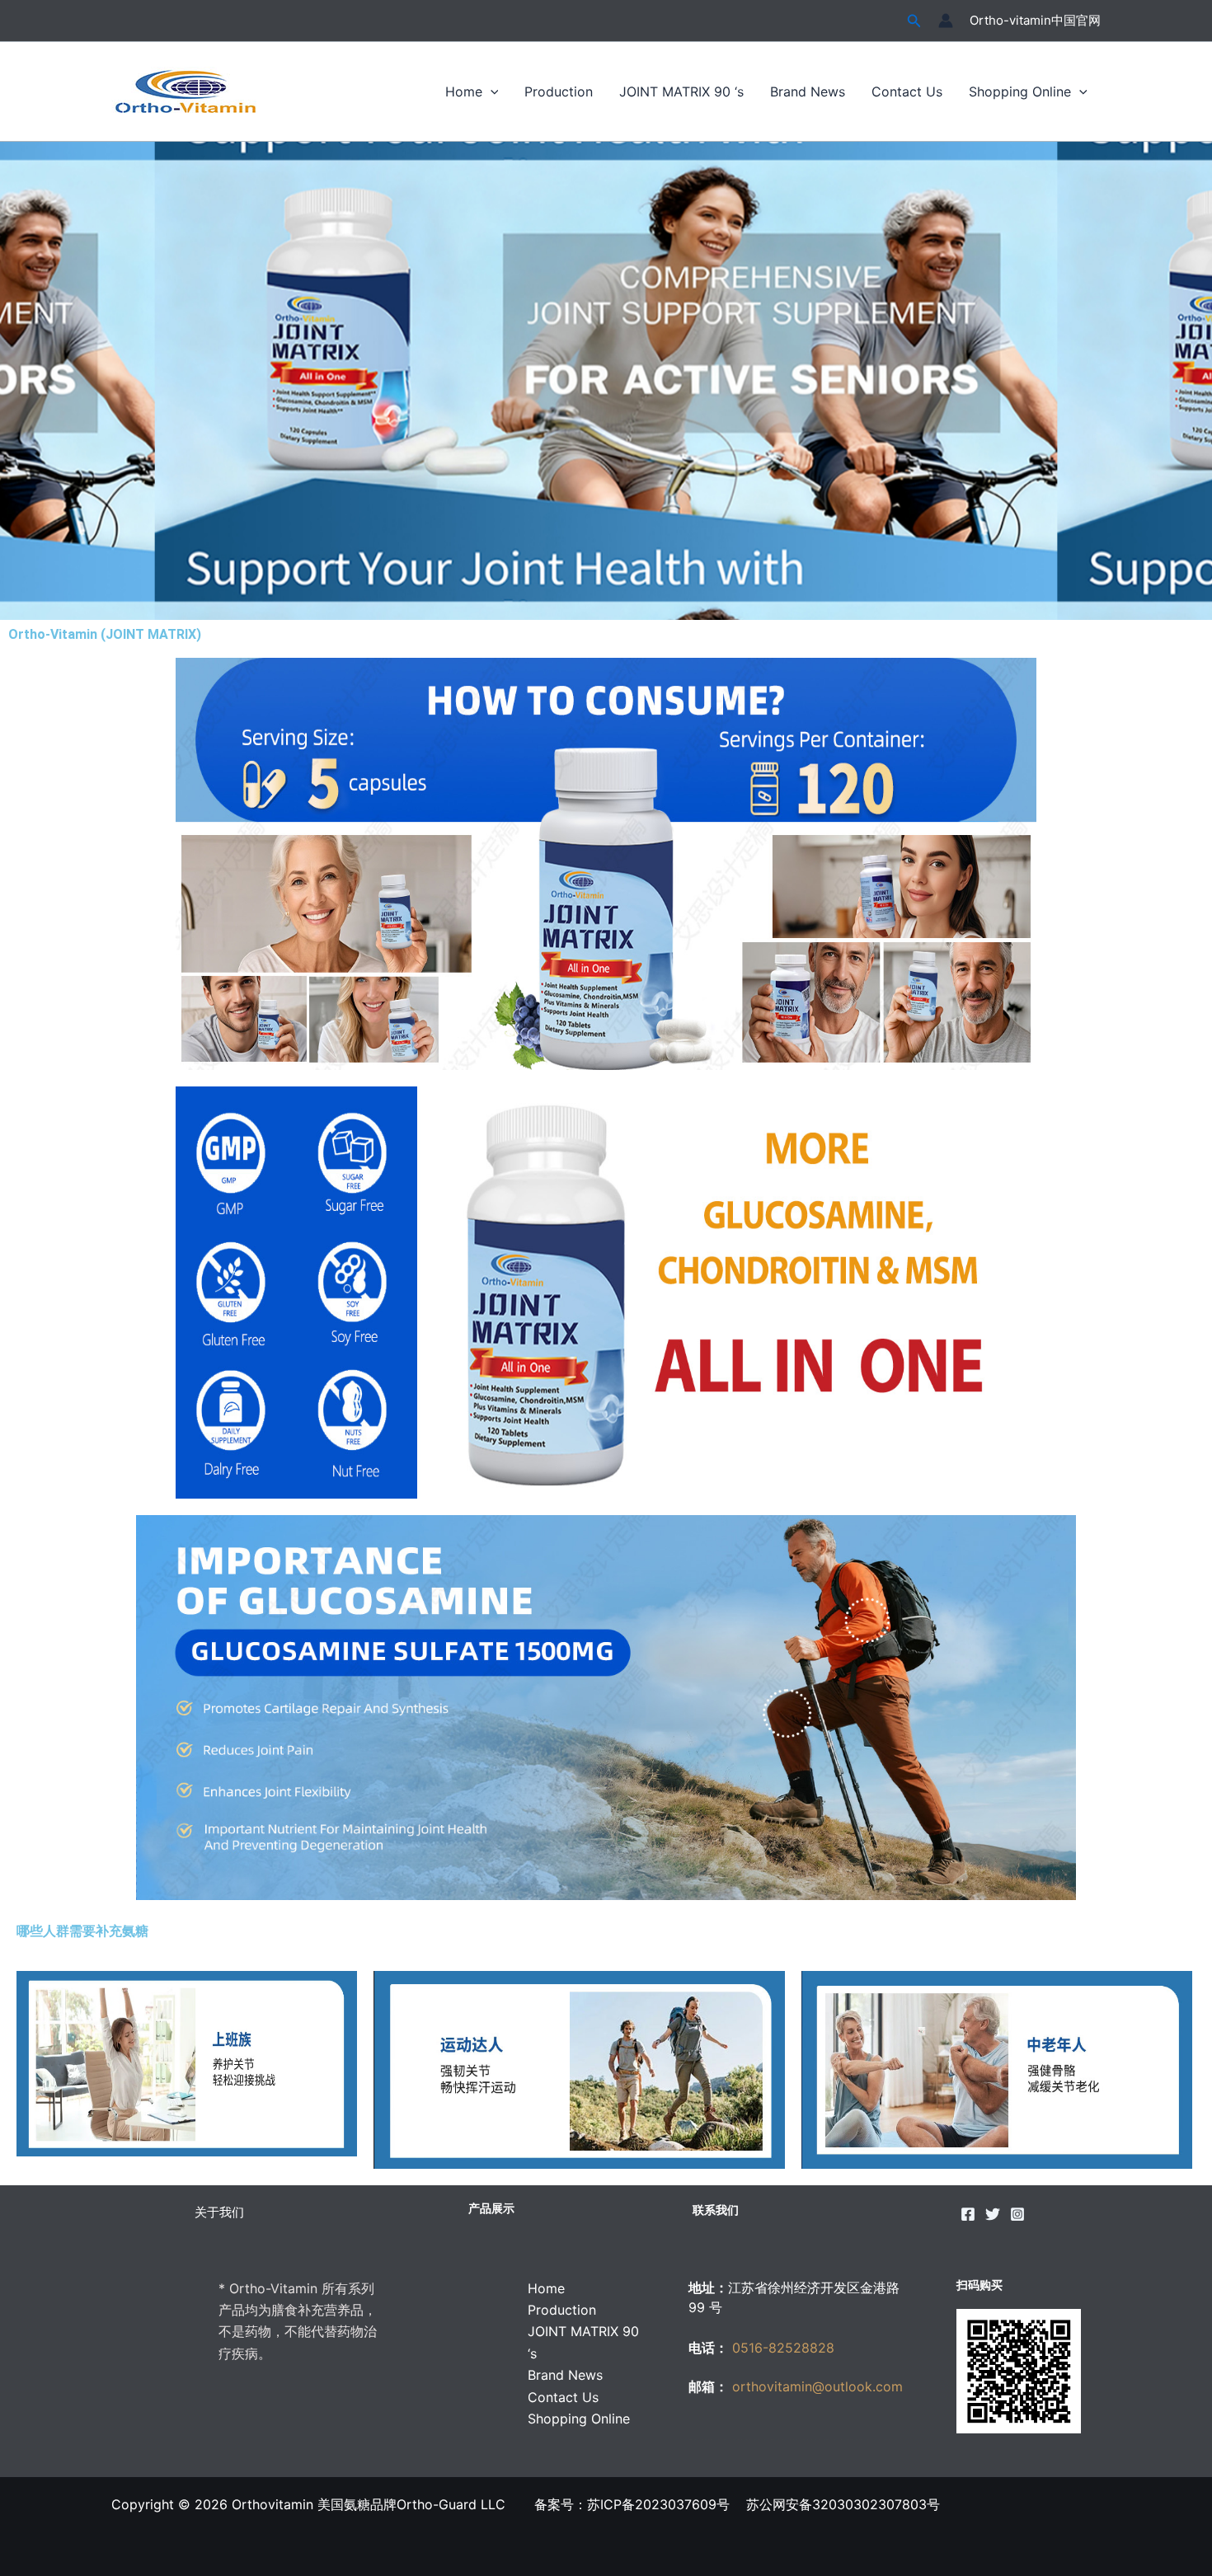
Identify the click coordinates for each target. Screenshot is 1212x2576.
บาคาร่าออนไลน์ (737, 2439)
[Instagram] (1017, 2214)
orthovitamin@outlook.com (815, 2386)
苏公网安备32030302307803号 (847, 2504)
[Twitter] (993, 2214)
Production (559, 91)
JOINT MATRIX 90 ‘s (681, 91)
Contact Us (907, 91)
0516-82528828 (783, 2348)
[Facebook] (968, 2214)
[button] (914, 21)
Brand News (808, 91)
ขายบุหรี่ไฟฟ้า (829, 2439)
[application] (491, 91)
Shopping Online (1020, 91)
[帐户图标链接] (946, 21)
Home (464, 91)
